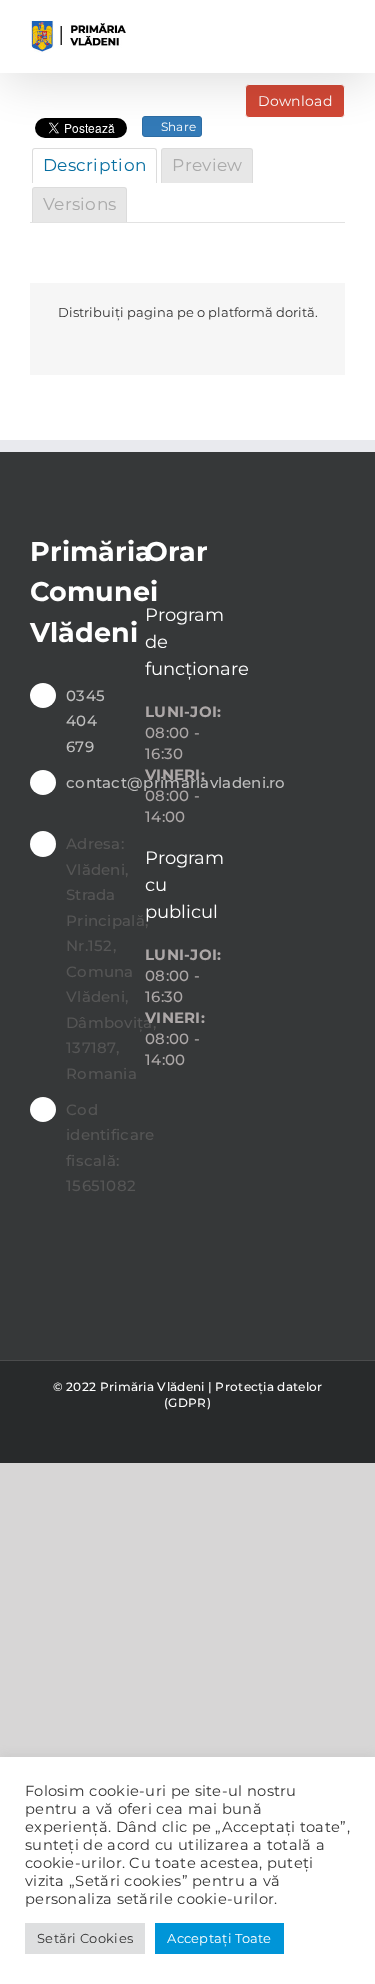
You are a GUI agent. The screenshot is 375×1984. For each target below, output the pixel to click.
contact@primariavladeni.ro (90, 782)
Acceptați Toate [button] (219, 1938)
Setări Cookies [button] (85, 1938)
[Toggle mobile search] (300, 30)
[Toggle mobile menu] (337, 30)
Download (295, 101)
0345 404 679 (85, 721)
